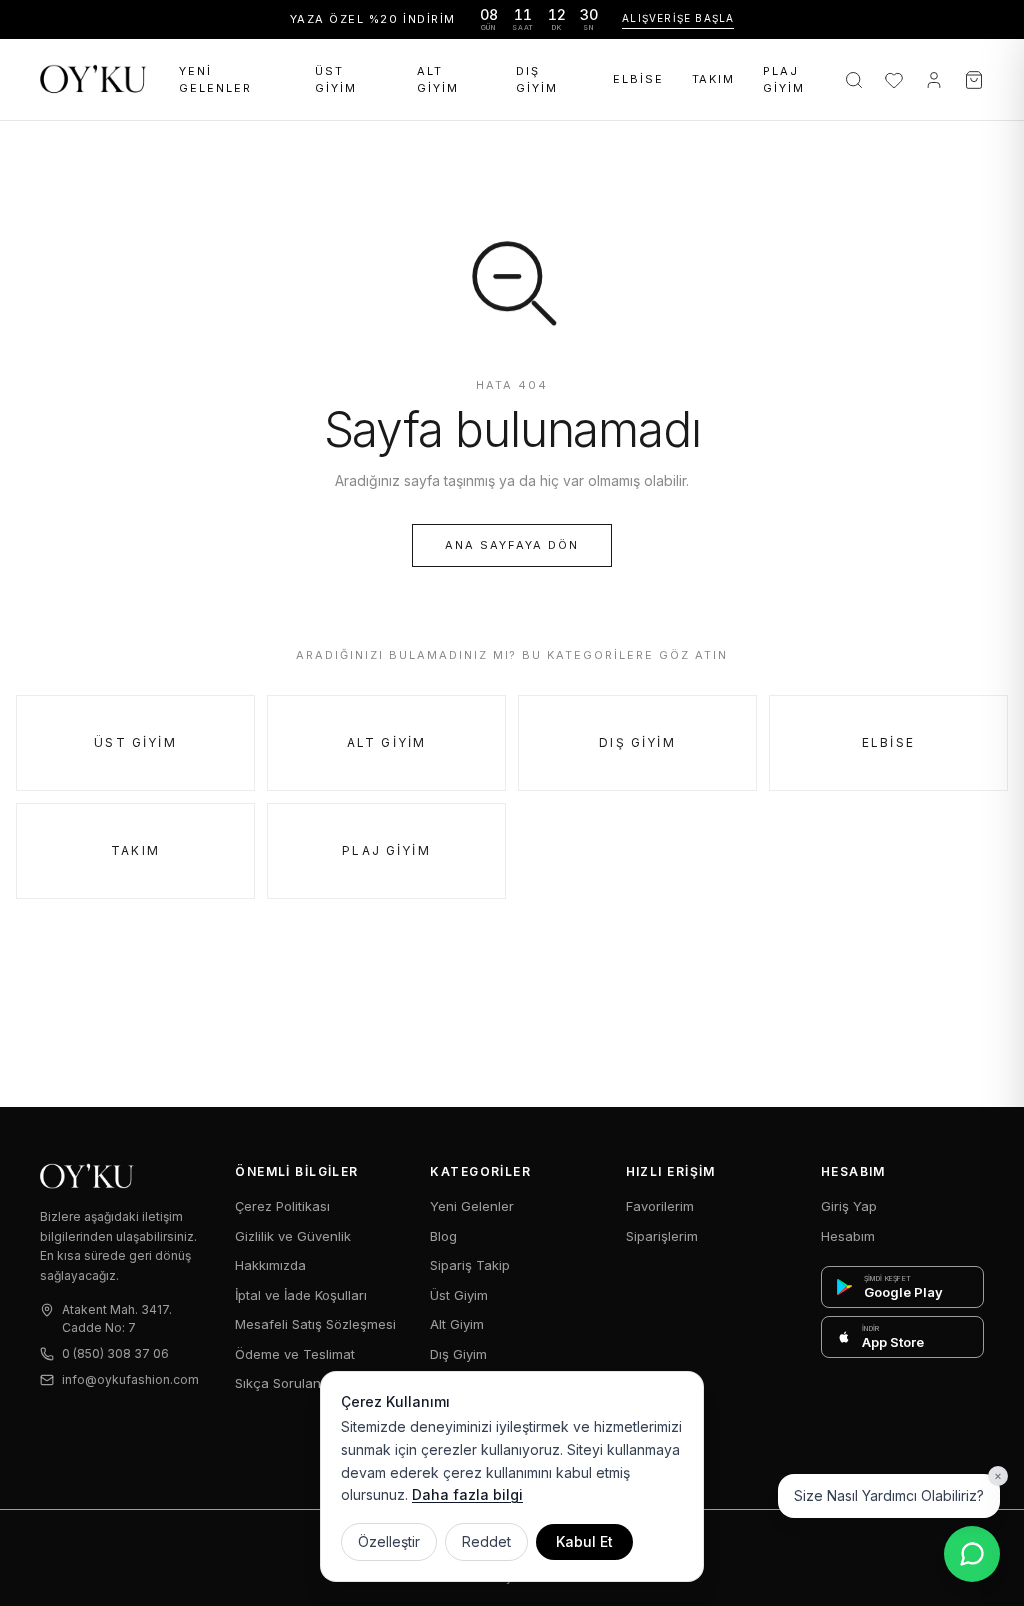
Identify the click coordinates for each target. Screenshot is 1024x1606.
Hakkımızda (270, 1265)
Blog (443, 1236)
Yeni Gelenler (215, 79)
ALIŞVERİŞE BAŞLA (678, 18)
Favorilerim (660, 1206)
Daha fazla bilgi (467, 1494)
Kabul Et (584, 1541)
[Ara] (854, 80)
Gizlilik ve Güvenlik (293, 1236)
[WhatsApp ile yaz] (972, 1554)
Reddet (486, 1541)
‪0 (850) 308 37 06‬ (115, 1353)
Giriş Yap (849, 1206)
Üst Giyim (336, 79)
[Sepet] (974, 80)
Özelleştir (389, 1541)
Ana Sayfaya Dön (512, 545)
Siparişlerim (662, 1236)
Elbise (638, 79)
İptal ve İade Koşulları (301, 1295)
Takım (714, 79)
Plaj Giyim (784, 79)
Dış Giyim (537, 79)
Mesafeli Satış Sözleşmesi (315, 1324)
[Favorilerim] (894, 80)
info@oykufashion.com (130, 1379)
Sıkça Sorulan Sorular (302, 1383)
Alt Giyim (438, 79)
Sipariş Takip (470, 1265)
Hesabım (848, 1236)
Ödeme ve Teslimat (295, 1354)
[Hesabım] (934, 80)
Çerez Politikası (282, 1206)
